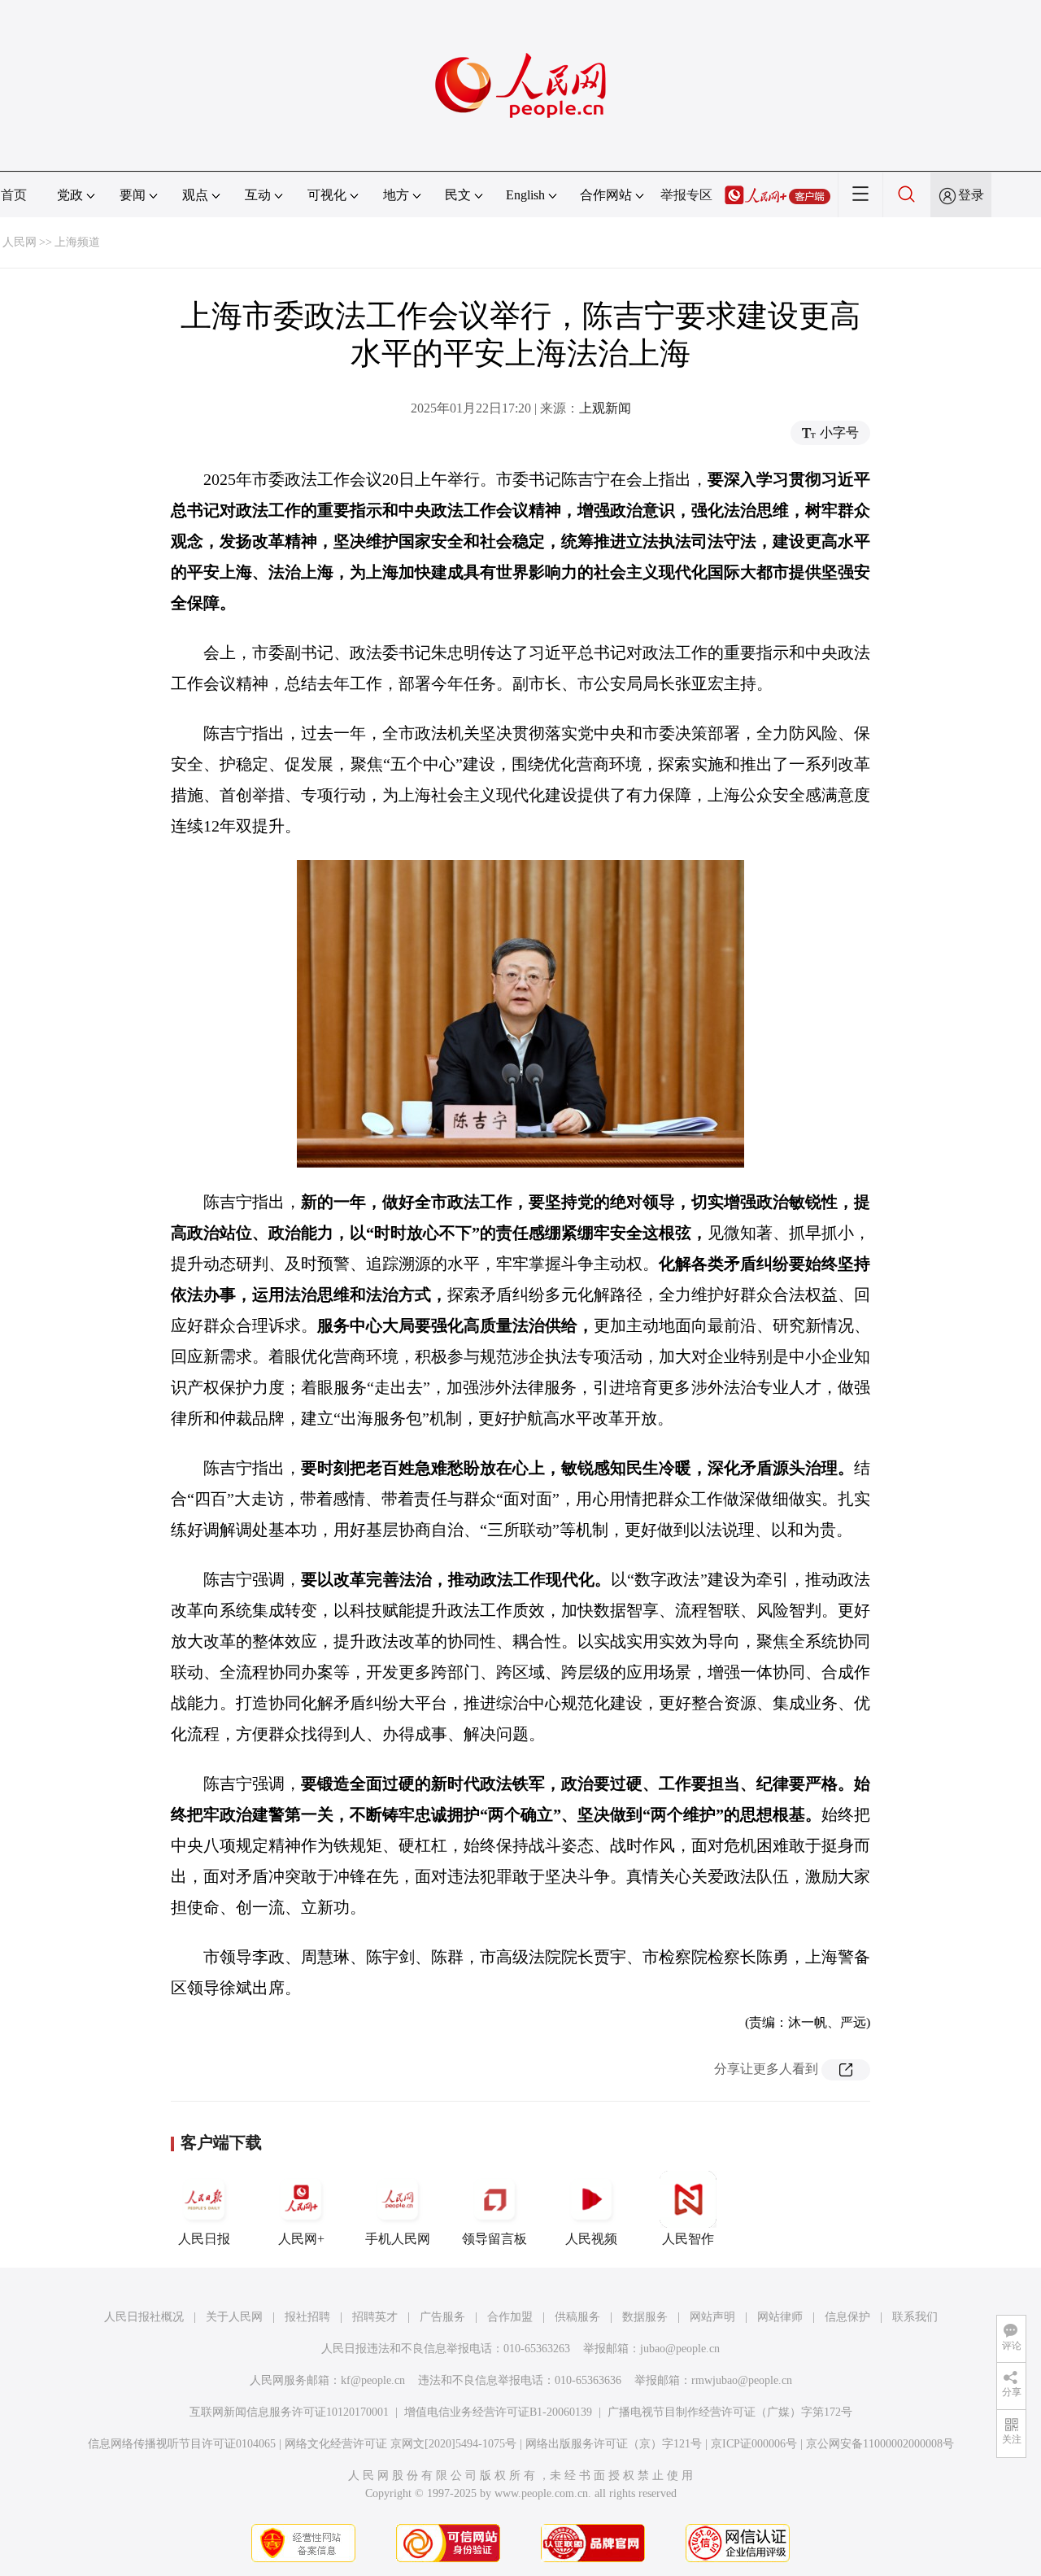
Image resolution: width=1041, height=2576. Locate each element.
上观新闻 (605, 408)
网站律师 (780, 2317)
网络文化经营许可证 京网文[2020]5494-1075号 (401, 2444)
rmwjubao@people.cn (742, 2380)
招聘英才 (375, 2317)
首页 (14, 195)
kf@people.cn (373, 2380)
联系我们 (915, 2317)
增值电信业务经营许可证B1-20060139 (498, 2412)
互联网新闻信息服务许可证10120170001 (289, 2412)
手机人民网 (398, 2239)
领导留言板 (494, 2239)
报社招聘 (307, 2317)
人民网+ (301, 2239)
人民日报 (204, 2239)
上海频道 (77, 242)
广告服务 (442, 2317)
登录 (971, 195)
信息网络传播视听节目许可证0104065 (182, 2444)
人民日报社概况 (144, 2317)
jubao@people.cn (680, 2349)
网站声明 (712, 2317)
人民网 (20, 242)
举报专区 (686, 195)
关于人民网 (234, 2317)
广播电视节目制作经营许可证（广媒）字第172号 (730, 2412)
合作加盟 (510, 2317)
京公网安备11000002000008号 (880, 2444)
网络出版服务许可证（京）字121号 (614, 2444)
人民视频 (591, 2239)
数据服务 (645, 2317)
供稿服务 (577, 2317)
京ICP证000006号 (754, 2444)
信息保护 (847, 2317)
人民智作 (688, 2239)
